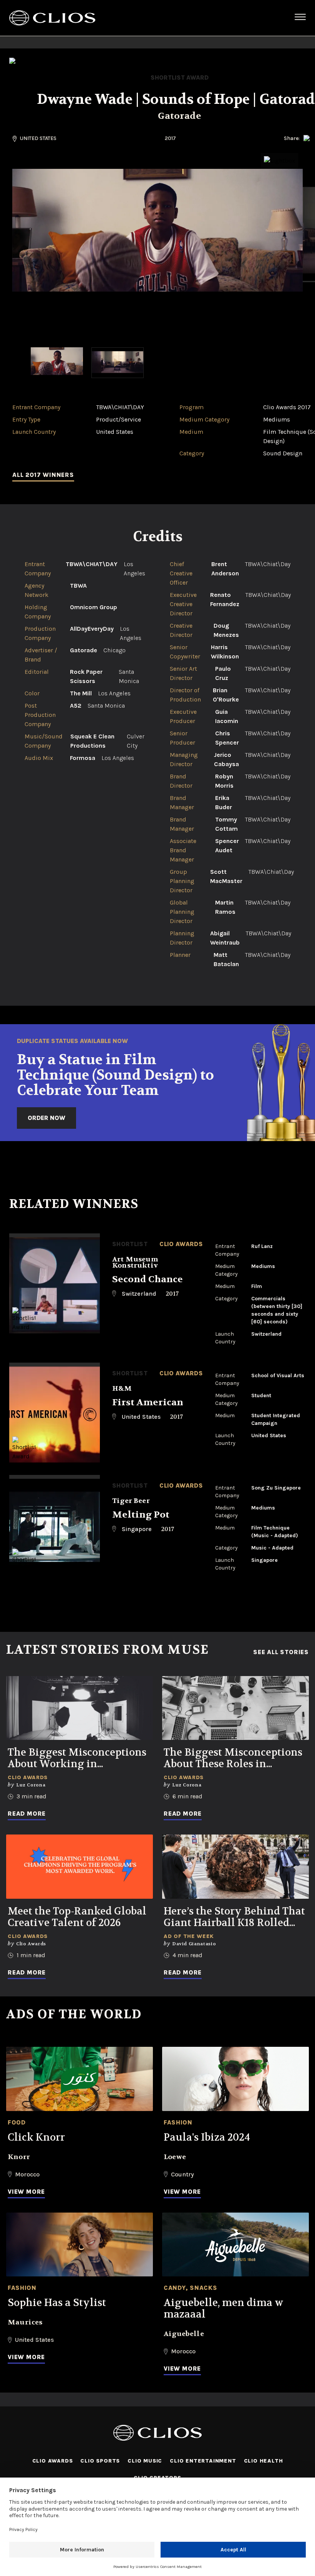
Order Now (46, 1118)
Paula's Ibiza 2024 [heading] (207, 2138)
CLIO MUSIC (145, 2461)
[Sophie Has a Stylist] (80, 2245)
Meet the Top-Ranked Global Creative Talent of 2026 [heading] (77, 1917)
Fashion (178, 2122)
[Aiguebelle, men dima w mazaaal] (235, 2245)
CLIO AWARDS (53, 2461)
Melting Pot (141, 1515)
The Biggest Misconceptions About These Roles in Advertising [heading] (233, 1758)
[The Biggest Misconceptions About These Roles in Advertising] (235, 1708)
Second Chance (148, 1279)
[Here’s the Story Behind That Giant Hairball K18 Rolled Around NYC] (235, 1867)
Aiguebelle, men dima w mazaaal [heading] (224, 2309)
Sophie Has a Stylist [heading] (57, 2303)
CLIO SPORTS (100, 2461)
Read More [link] (27, 1814)
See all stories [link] (281, 1652)
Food (17, 2122)
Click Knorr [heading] (36, 2138)
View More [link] (26, 2192)
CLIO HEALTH (264, 2461)
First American (148, 1402)
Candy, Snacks (190, 2288)
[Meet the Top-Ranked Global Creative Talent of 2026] (80, 1867)
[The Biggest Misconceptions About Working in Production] (80, 1708)
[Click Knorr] (80, 2079)
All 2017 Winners (43, 475)
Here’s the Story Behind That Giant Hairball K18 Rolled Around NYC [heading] (234, 1917)
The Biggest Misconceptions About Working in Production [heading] (77, 1758)
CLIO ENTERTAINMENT (203, 2461)
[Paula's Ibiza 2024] (235, 2079)
